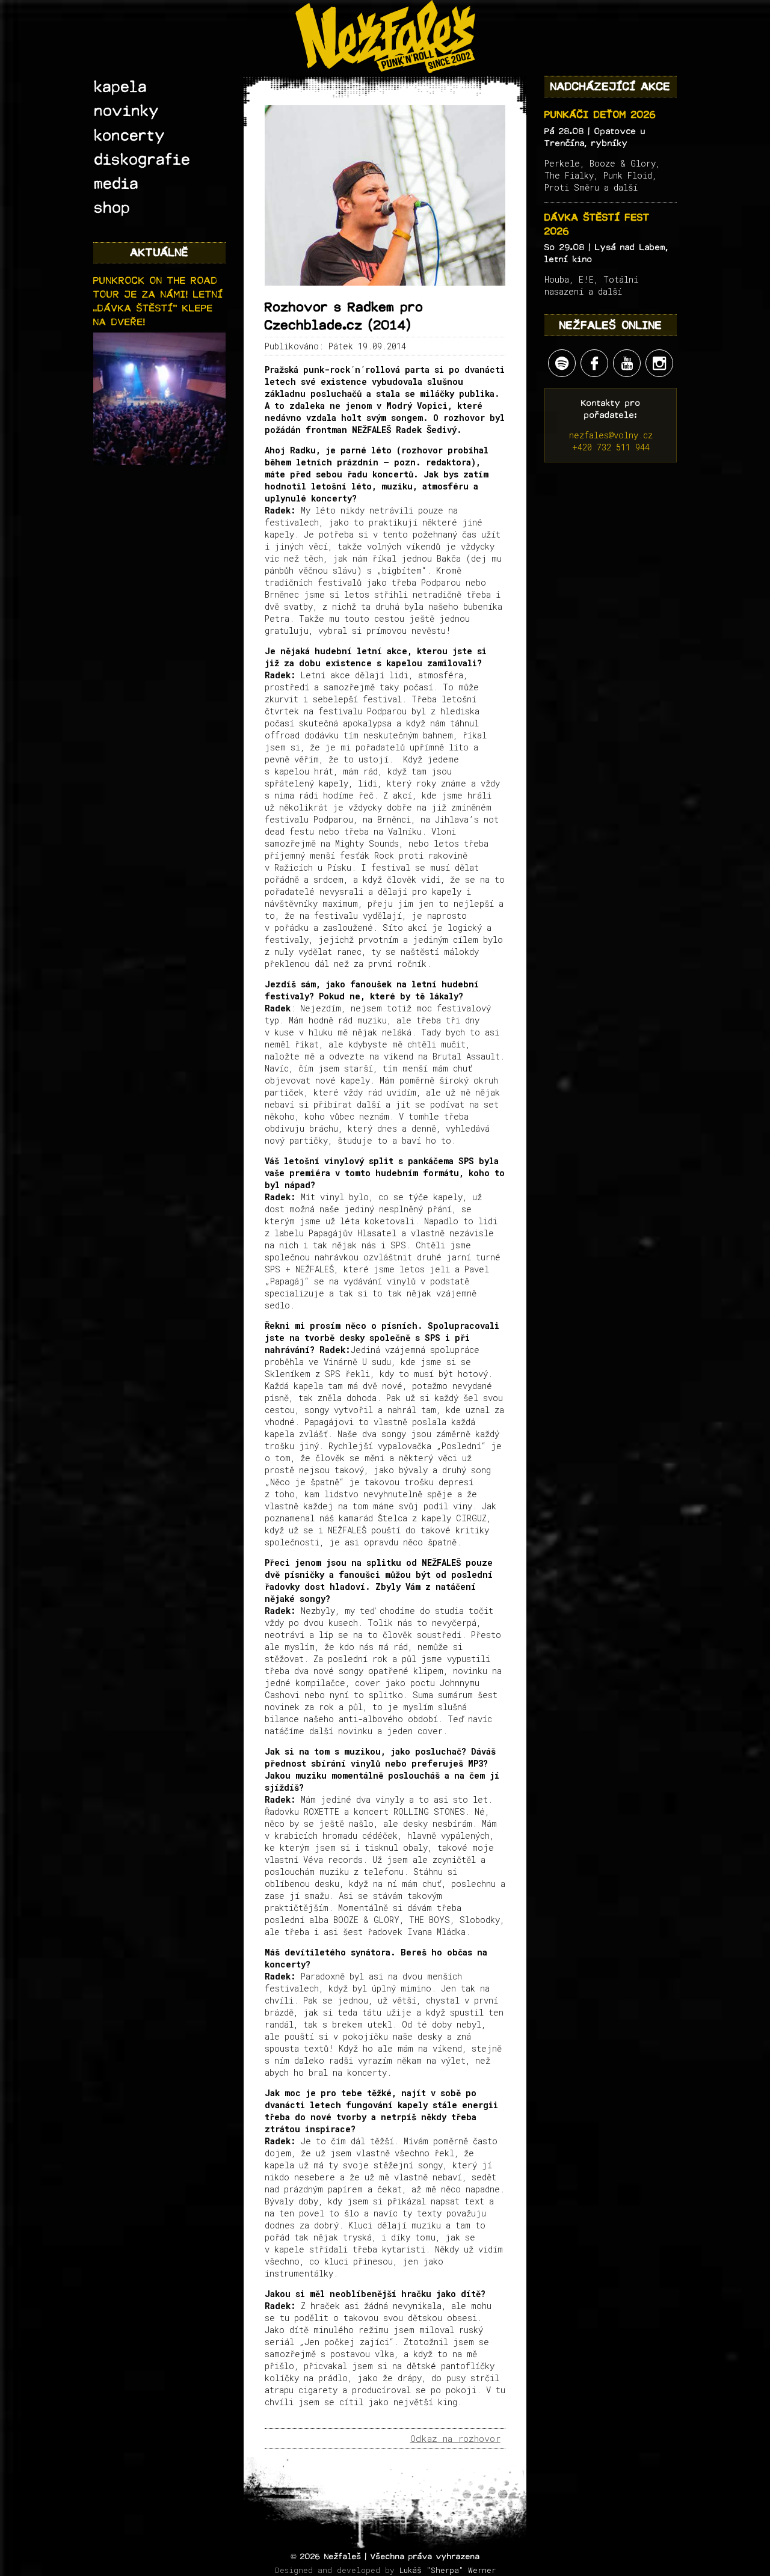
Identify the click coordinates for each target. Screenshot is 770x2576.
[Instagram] (659, 363)
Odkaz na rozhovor (455, 2439)
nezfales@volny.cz (611, 435)
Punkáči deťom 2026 (600, 115)
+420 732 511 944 (611, 447)
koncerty (130, 136)
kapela (121, 87)
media (117, 184)
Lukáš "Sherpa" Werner (448, 2570)
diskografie (143, 160)
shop (112, 208)
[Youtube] (627, 363)
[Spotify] (562, 363)
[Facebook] (594, 363)
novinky (127, 111)
